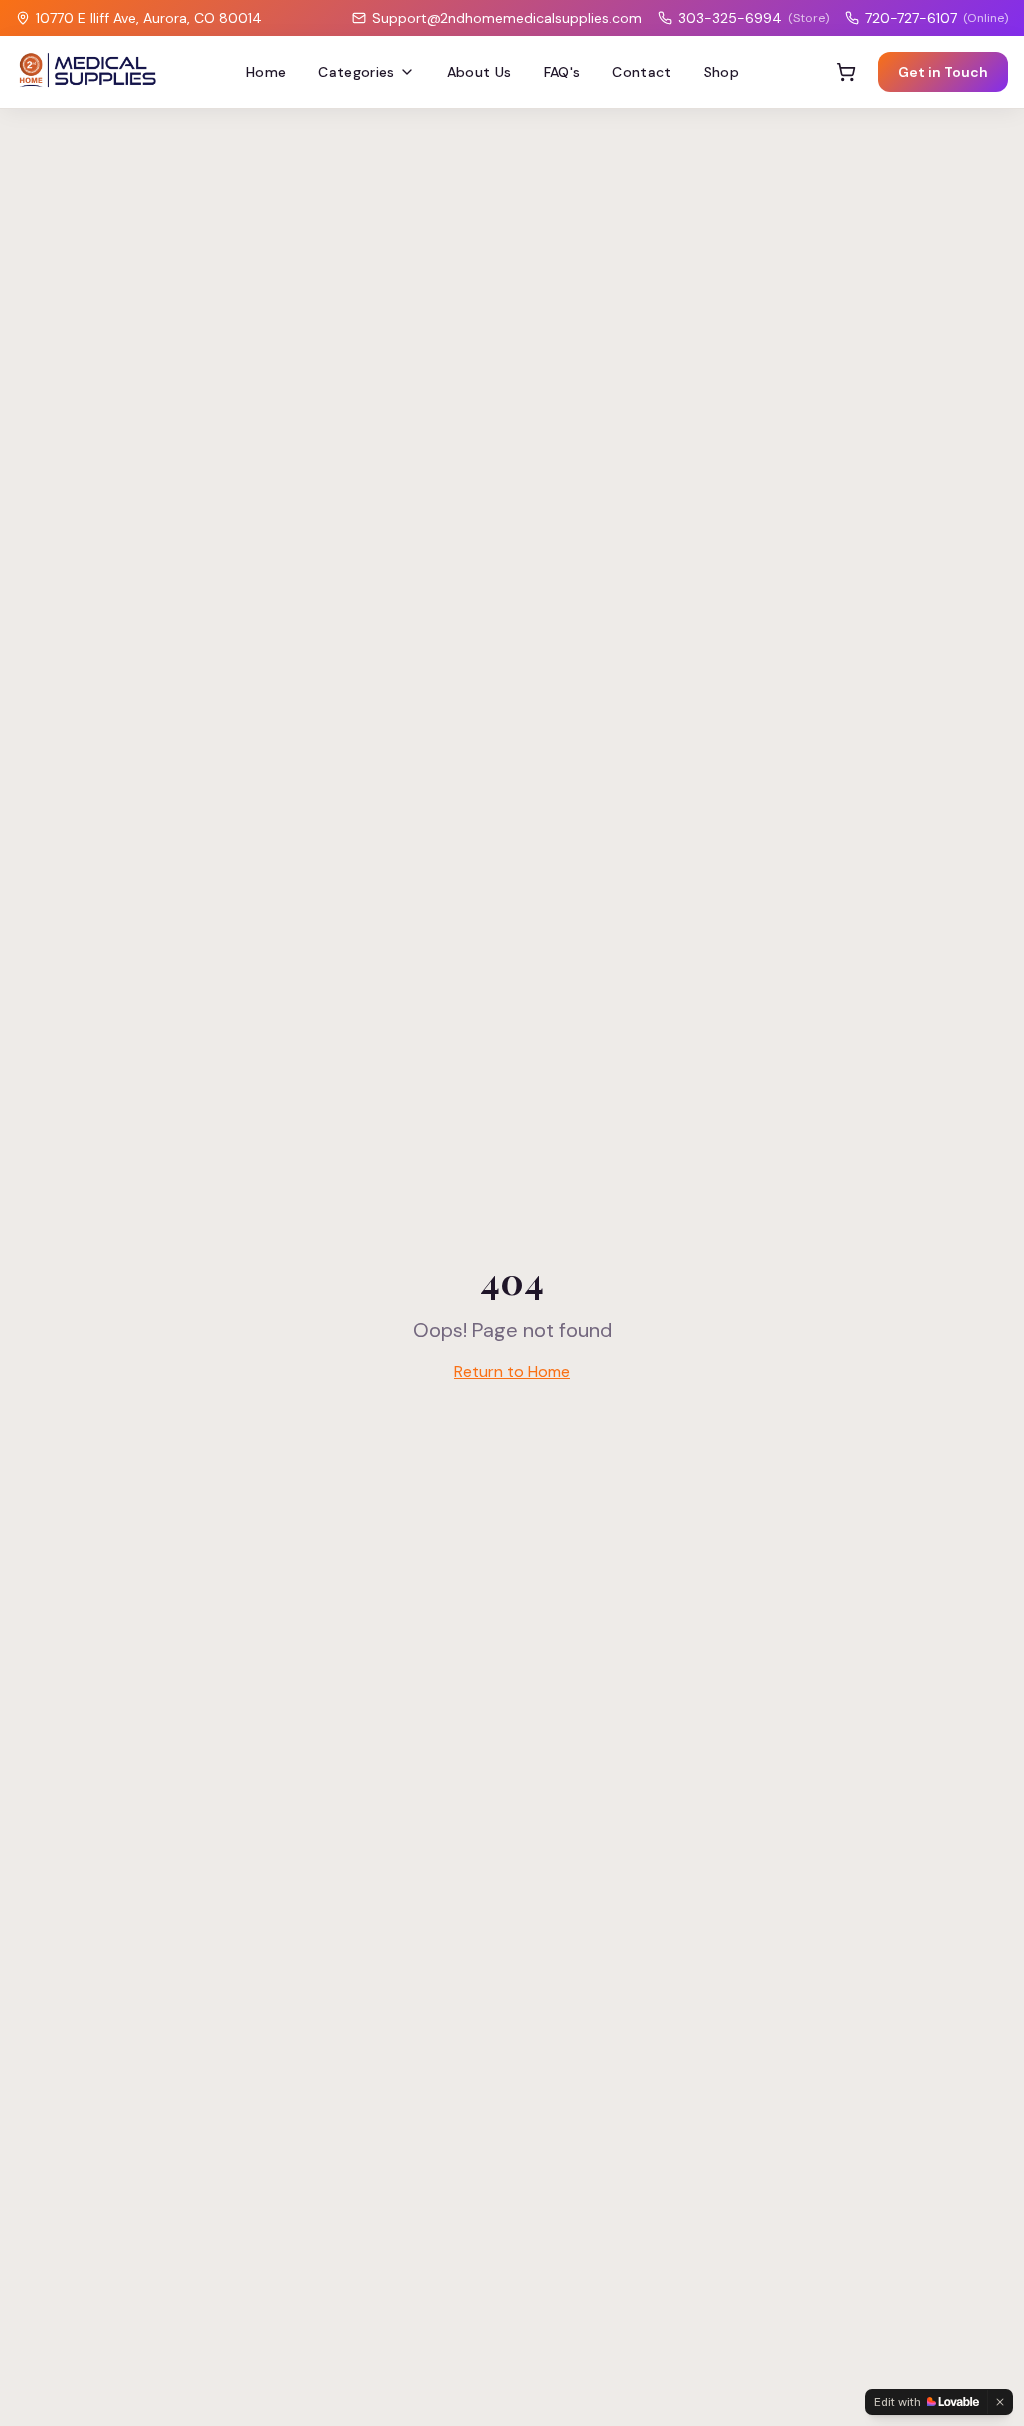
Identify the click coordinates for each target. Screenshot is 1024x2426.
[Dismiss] (1000, 2402)
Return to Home (512, 1371)
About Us (479, 72)
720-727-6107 (936, 18)
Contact (641, 72)
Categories (356, 72)
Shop (721, 72)
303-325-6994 (753, 18)
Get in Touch (943, 72)
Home (266, 72)
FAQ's (562, 72)
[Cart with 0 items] (846, 72)
